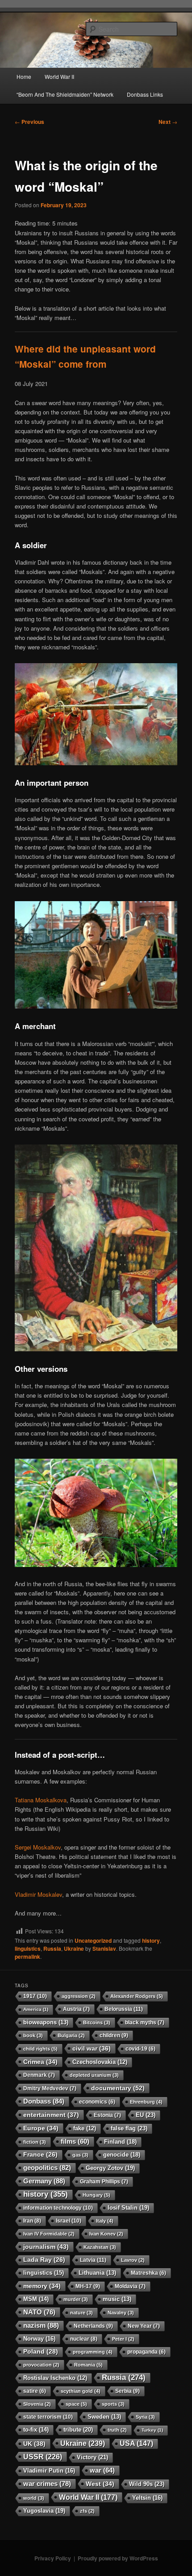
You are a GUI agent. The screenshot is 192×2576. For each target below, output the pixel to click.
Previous (29, 122)
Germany (44, 2181)
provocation (41, 2365)
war (102, 2470)
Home (24, 76)
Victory (92, 2457)
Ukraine (74, 1948)
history (151, 1940)
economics (97, 2102)
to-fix (36, 2430)
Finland (120, 2142)
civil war (92, 2048)
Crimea (40, 2062)
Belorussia (124, 2009)
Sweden (104, 2417)
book (33, 2035)
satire (35, 2391)
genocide (122, 2155)
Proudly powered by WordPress (118, 2558)
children (114, 2035)
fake (85, 2129)
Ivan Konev (106, 2234)
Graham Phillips (104, 2182)
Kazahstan (100, 2247)
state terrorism (48, 2417)
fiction (35, 2142)
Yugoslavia (44, 2511)
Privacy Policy (53, 2558)
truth (117, 2430)
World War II (59, 76)
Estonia (107, 2115)
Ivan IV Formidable (49, 2234)
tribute (78, 2430)
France (40, 2155)
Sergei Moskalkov (38, 1847)
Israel (69, 2221)
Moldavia (130, 2286)
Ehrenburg (146, 2102)
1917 (35, 1996)
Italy (105, 2221)
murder (76, 2299)
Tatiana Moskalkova (41, 1800)
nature (81, 2313)
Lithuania (97, 2273)
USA (136, 2443)
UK (34, 2444)
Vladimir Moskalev (38, 1894)
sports (113, 2404)
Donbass (44, 2101)
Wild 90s (147, 2484)
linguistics (28, 1948)
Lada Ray (44, 2260)
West (100, 2484)
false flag (129, 2128)
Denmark (39, 2075)
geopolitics (47, 2168)
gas (80, 2155)
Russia (52, 1948)
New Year (144, 2326)
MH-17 (88, 2286)
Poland (41, 2352)
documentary (118, 2088)
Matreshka (148, 2273)
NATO (39, 2312)
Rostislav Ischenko (55, 2378)
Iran (32, 2221)
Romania (88, 2365)
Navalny (121, 2313)
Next (168, 122)
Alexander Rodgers (137, 1996)
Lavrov (133, 2260)
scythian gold (81, 2391)
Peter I (123, 2339)
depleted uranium (94, 2075)
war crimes (47, 2484)
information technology (58, 2208)
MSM (36, 2299)
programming (93, 2352)
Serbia (127, 2391)
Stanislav (104, 1948)
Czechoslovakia (100, 2062)
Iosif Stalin (128, 2208)
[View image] (96, 763)
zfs (87, 2511)
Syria (145, 2417)
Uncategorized (93, 1940)
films (75, 2141)
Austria (76, 2009)
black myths (145, 2022)
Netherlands (93, 2326)
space (76, 2404)
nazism (41, 2325)
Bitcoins (97, 2022)
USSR (43, 2457)
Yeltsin (147, 2498)
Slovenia (37, 2404)
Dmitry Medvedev (50, 2088)
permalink (27, 1957)
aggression (79, 1996)
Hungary (96, 2195)
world (34, 2498)
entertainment (51, 2115)
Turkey (152, 2430)
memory (42, 2286)
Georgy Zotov (110, 2168)
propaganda (146, 2352)
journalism (46, 2247)
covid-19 (140, 2049)
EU (146, 2115)
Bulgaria (71, 2035)
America (36, 2009)
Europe (41, 2128)
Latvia (93, 2260)
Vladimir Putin (49, 2471)
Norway (39, 2339)
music (117, 2299)
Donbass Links (145, 94)
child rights (40, 2049)
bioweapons (46, 2022)
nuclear (84, 2339)
